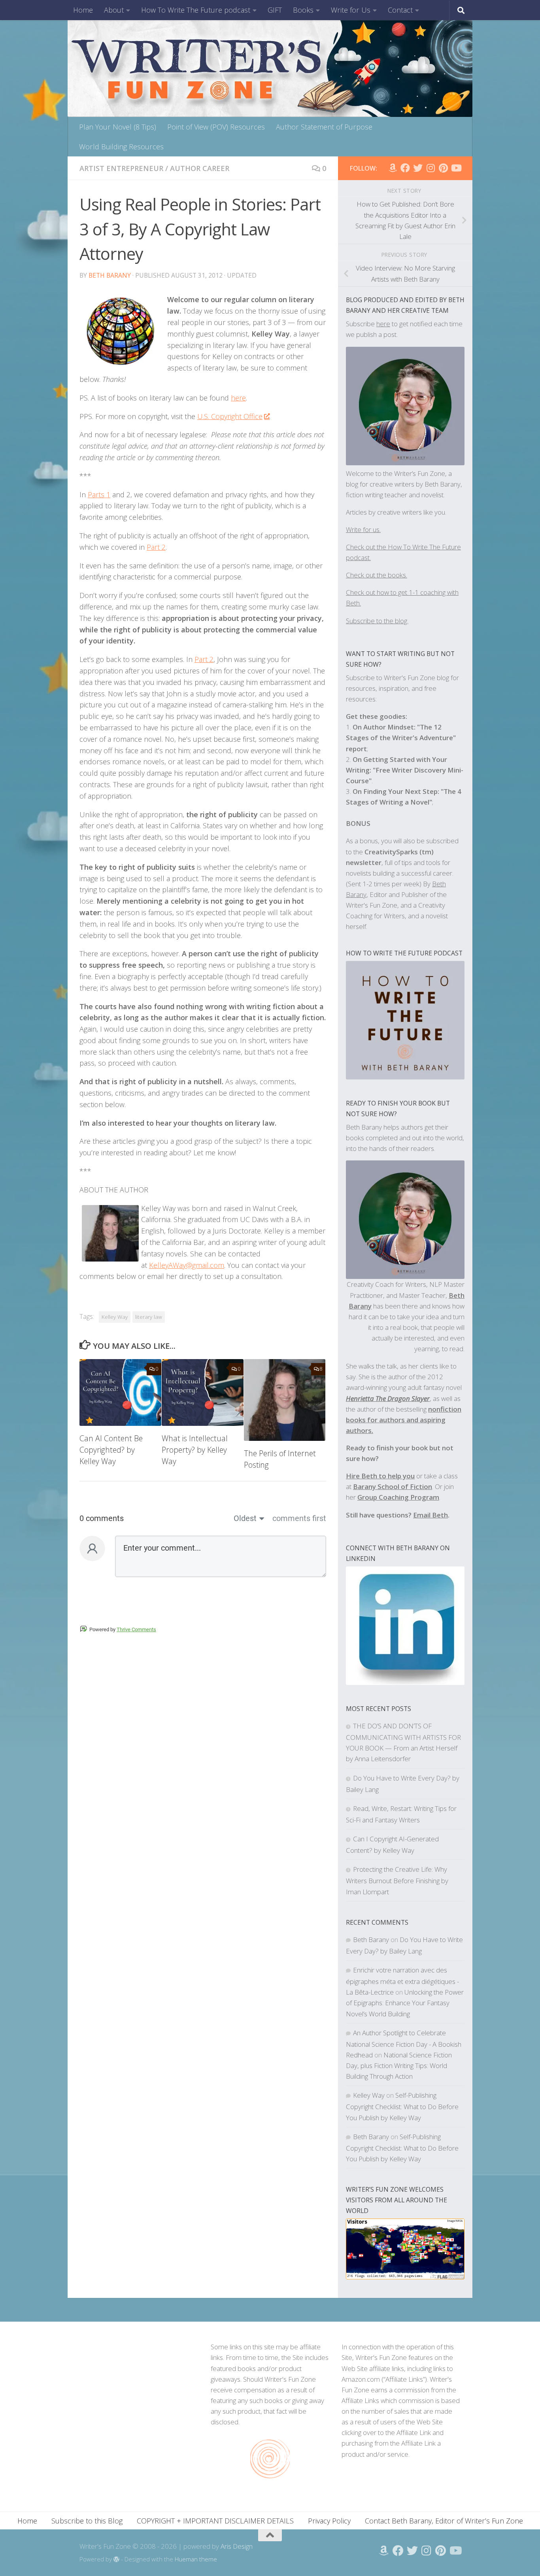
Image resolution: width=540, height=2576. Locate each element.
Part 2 (156, 547)
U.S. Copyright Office (230, 416)
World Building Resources (121, 147)
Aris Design (237, 2546)
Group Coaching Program (398, 1497)
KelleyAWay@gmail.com (187, 1265)
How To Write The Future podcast (196, 10)
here (238, 398)
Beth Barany (110, 275)
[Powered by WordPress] (116, 2560)
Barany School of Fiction (393, 1486)
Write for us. (363, 529)
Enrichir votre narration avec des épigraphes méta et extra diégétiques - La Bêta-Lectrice (402, 1981)
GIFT (275, 10)
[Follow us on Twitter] (418, 168)
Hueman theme (196, 2559)
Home (83, 10)
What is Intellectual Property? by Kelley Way (195, 1450)
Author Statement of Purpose (324, 127)
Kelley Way (115, 1317)
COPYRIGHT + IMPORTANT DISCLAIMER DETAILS (215, 2521)
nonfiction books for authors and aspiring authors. (404, 1420)
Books (303, 10)
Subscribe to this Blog (87, 2521)
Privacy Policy (329, 2521)
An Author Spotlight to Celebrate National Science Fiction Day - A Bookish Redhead (404, 2044)
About (114, 10)
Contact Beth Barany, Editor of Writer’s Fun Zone (444, 2521)
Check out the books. (377, 575)
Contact (400, 10)
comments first (299, 1518)
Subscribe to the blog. (377, 621)
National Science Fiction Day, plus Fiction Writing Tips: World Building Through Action (399, 2066)
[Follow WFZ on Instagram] (430, 168)
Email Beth (430, 1515)
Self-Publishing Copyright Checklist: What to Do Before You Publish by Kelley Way (402, 2106)
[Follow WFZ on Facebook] (405, 168)
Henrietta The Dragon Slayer (388, 1398)
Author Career (200, 168)
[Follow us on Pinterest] (443, 168)
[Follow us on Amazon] (393, 168)
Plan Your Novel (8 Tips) (118, 127)
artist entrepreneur (121, 168)
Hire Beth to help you (380, 1476)
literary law (149, 1317)
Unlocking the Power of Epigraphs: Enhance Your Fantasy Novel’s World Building (405, 2003)
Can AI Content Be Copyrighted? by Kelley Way (111, 1450)
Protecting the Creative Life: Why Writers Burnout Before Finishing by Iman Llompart (397, 1880)
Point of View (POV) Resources (216, 127)
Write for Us (351, 10)
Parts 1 (99, 495)
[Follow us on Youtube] (456, 168)
